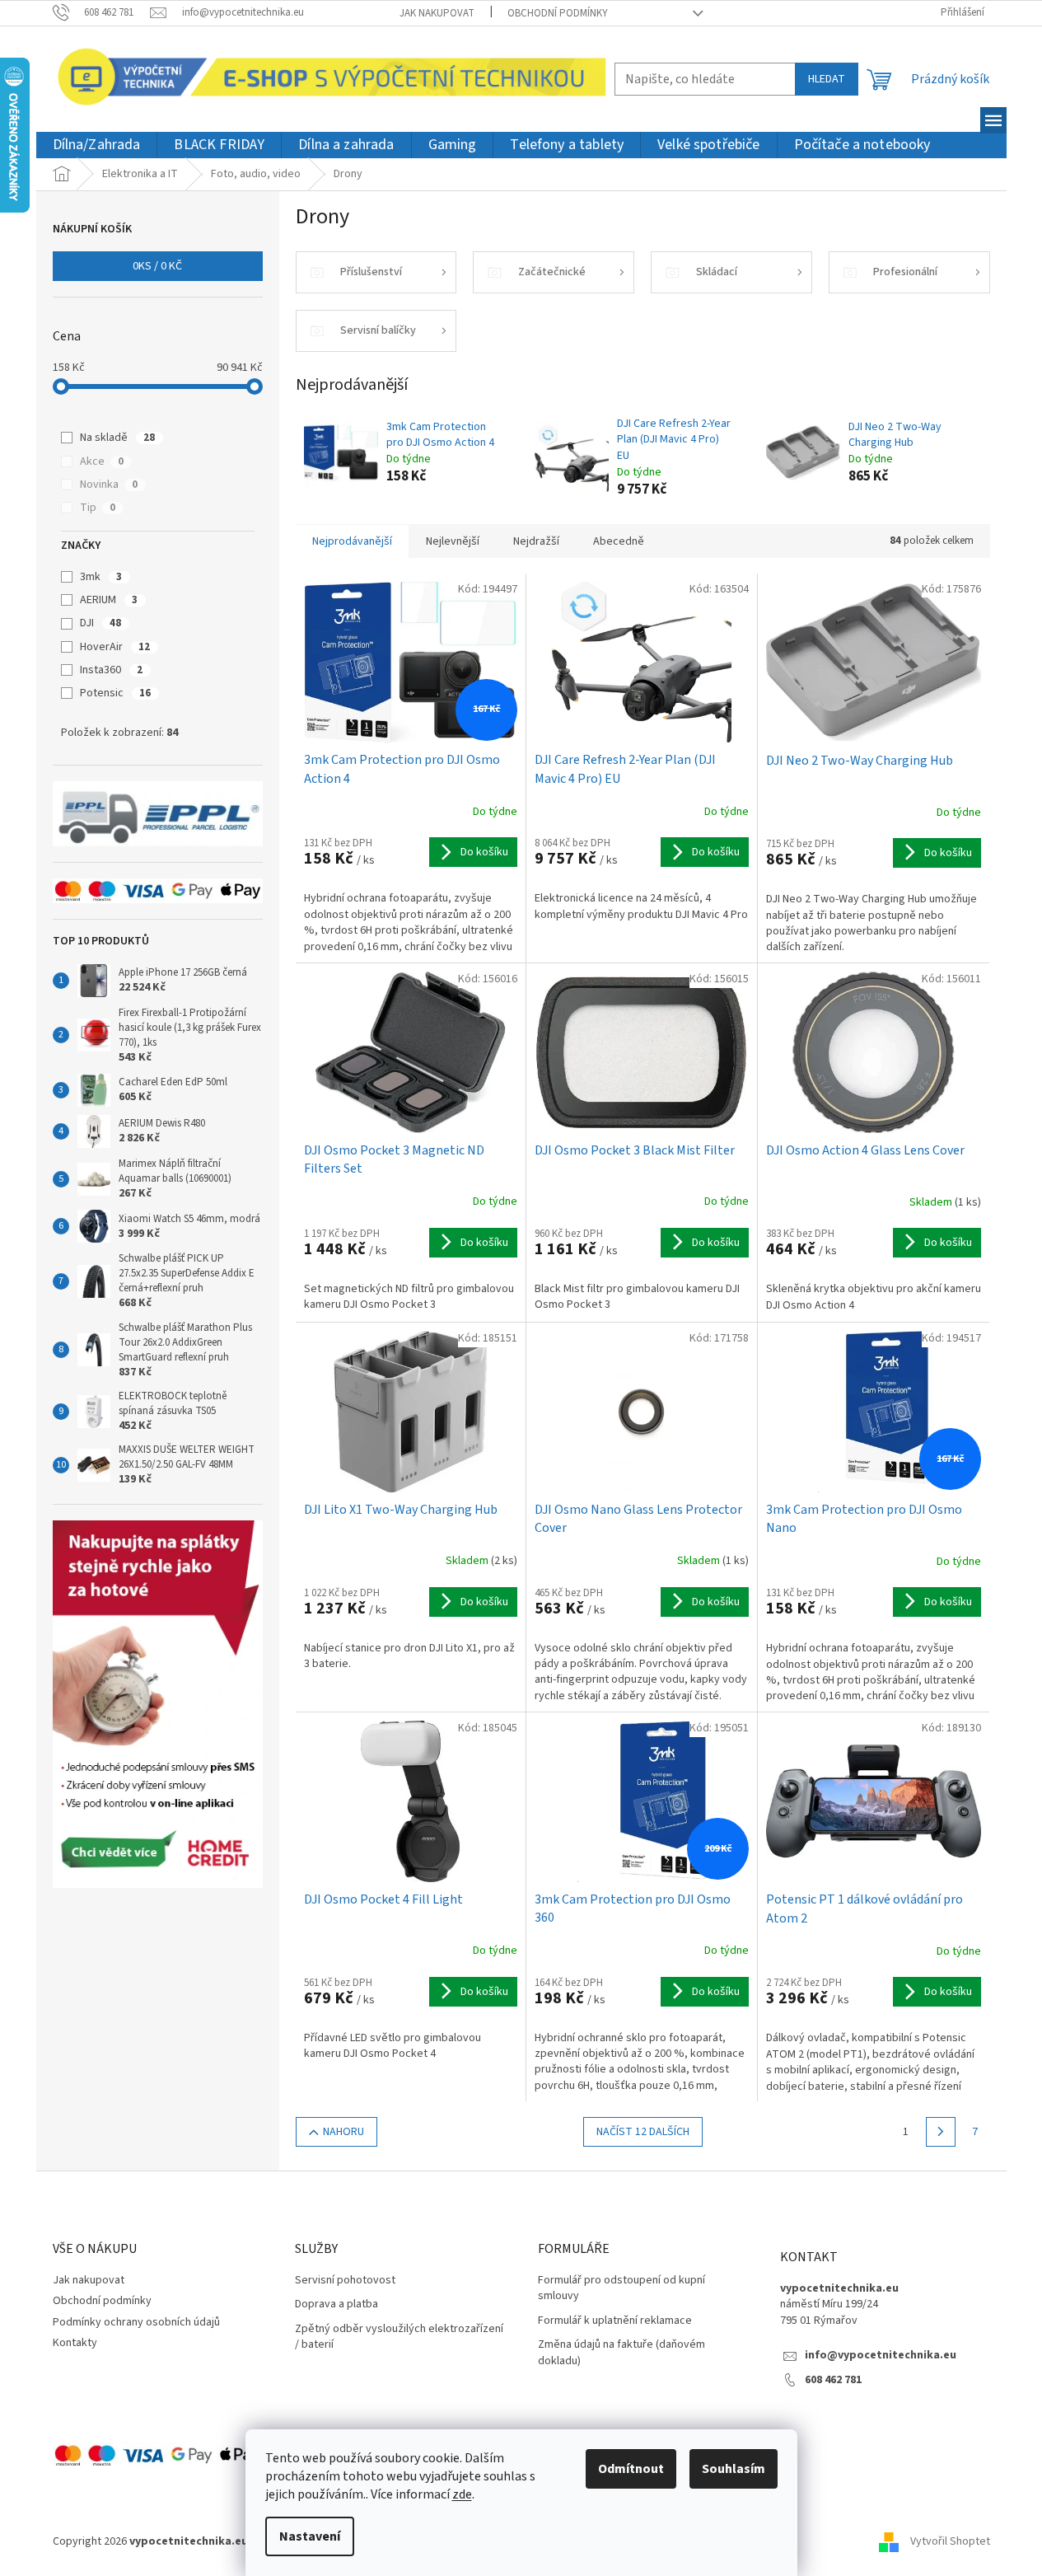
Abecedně (619, 541)
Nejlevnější (453, 541)
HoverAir (115, 647)
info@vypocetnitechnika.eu (881, 2356)
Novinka (109, 485)
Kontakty (75, 2343)
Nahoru (343, 2132)
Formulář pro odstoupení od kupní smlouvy (621, 2288)
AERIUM (109, 600)
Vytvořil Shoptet (950, 2542)
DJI (100, 623)
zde (462, 2494)
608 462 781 (833, 2380)
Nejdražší (536, 541)
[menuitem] (97, 145)
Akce (102, 461)
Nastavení (310, 2536)
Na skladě (117, 438)
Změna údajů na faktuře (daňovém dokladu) (621, 2353)
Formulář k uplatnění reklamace (615, 2321)
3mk (101, 577)
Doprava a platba (336, 2304)
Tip (98, 508)
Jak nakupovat (437, 13)
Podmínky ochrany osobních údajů (136, 2322)
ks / (157, 266)
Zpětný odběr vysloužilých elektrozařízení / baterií (399, 2337)
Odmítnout (631, 2469)
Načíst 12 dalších (643, 2132)
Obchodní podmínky (558, 13)
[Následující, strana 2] (941, 2132)
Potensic (115, 693)
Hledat (827, 79)
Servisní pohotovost (345, 2281)
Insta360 (111, 670)
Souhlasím (734, 2469)
